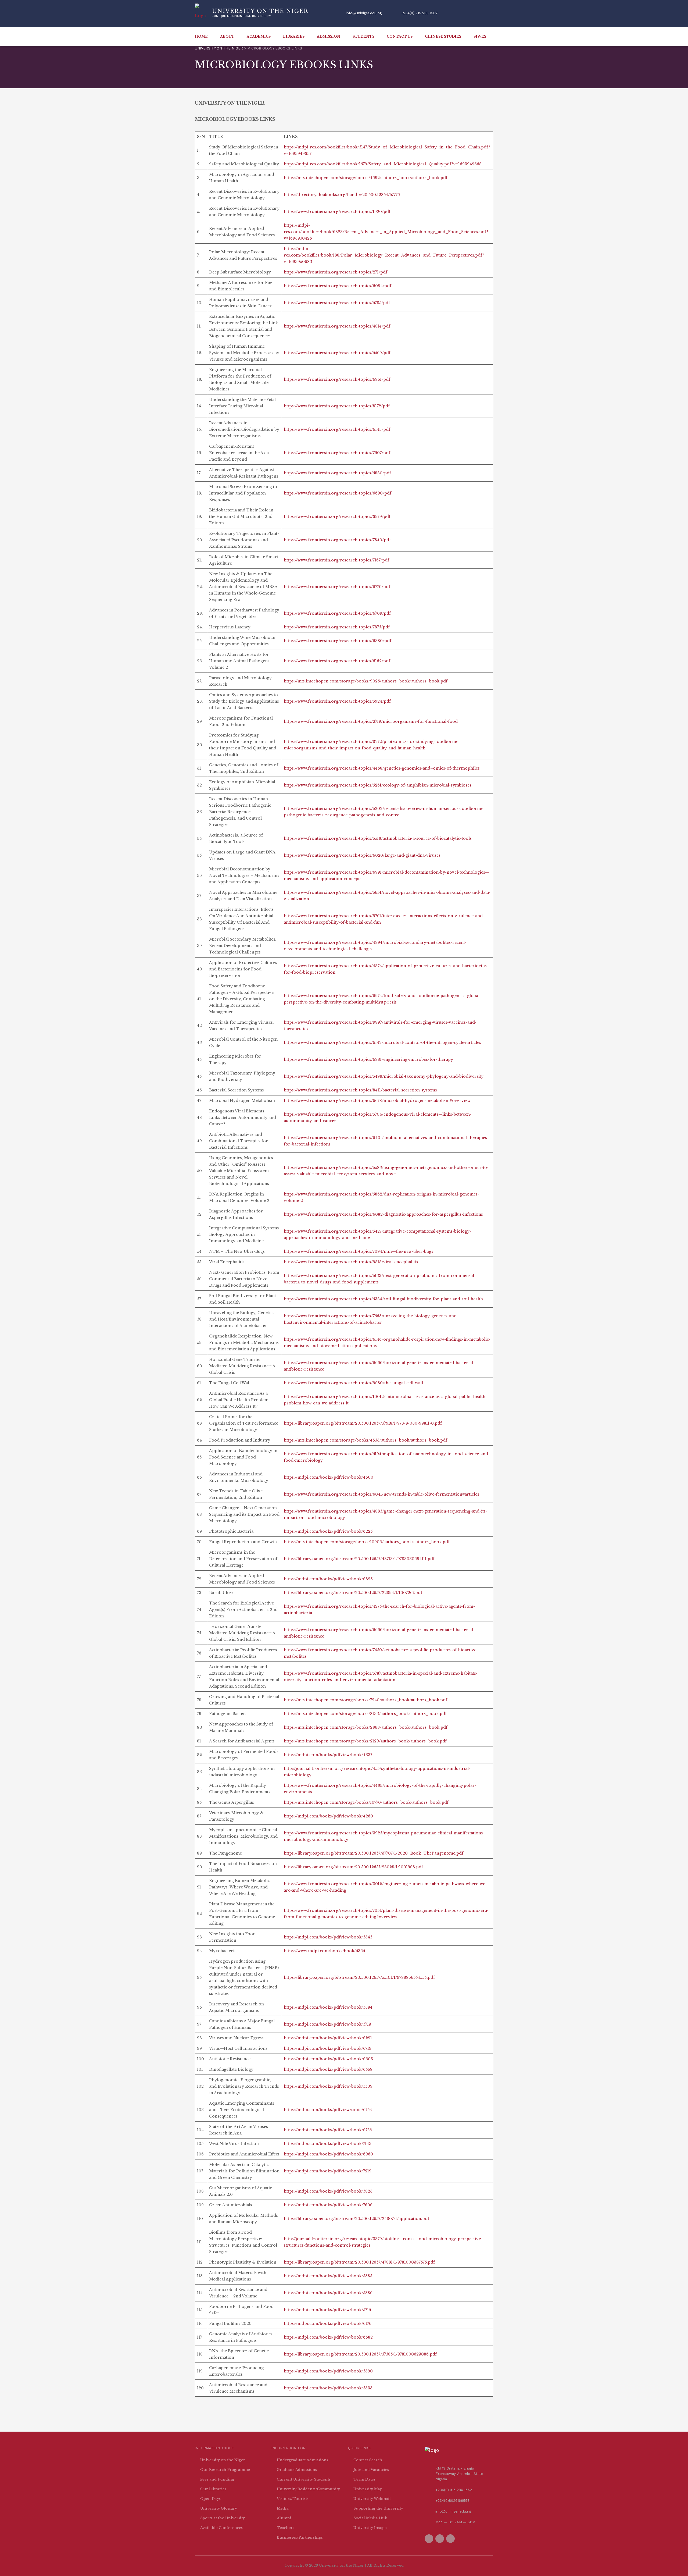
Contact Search (368, 2460)
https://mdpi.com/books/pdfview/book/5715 (327, 2310)
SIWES (480, 36)
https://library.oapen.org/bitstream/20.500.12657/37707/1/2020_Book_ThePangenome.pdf (374, 1853)
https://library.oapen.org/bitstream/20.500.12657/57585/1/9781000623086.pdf (360, 2354)
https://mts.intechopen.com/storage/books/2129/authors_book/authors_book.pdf (365, 1741)
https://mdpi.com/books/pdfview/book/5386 (328, 2293)
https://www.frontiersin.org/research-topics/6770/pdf (337, 587)
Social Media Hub (370, 2518)
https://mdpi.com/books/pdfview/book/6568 (328, 2069)
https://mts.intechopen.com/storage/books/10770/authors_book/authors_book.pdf (366, 1802)
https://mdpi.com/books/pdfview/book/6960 (328, 2154)
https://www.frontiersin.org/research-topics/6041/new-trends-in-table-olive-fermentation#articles (381, 1494)
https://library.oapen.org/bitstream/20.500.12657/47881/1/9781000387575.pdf (359, 2262)
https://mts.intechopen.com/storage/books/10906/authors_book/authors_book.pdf (367, 1542)
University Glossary (219, 2508)
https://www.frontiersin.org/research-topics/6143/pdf (337, 429)
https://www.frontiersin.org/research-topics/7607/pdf (337, 453)
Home (201, 36)
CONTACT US (400, 36)
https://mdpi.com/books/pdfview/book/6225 (328, 1531)
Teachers (286, 2528)
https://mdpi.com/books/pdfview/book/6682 (328, 2337)
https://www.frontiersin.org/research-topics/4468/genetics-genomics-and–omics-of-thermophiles (382, 768)
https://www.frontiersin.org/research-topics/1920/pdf (337, 212)
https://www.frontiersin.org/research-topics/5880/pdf (337, 473)
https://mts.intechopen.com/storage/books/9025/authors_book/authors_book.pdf (366, 681)
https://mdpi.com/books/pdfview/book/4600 (329, 1477)
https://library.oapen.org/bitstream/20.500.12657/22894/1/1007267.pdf (353, 1593)
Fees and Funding (217, 2479)
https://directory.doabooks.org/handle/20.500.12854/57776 (342, 195)
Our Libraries (213, 2489)
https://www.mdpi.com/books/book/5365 (324, 1951)
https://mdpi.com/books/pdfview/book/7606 (328, 2205)
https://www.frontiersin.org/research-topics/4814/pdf (337, 326)
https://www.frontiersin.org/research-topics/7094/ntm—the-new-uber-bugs (359, 1251)
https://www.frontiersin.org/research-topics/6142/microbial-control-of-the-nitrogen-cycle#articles (382, 1043)
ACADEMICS (259, 36)
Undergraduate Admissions (302, 2460)
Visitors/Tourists (293, 2499)
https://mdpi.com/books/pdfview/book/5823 (328, 2191)
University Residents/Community (308, 2489)
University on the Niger (223, 2460)
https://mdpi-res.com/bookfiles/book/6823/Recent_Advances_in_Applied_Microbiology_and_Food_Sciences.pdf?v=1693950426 (386, 232)
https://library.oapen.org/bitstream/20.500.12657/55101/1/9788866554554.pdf (359, 1977)
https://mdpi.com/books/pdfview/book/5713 (327, 2024)
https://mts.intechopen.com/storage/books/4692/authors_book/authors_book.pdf (366, 178)
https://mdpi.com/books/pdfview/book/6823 (328, 1579)
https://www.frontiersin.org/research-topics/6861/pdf (337, 379)
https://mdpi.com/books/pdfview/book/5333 (328, 2388)
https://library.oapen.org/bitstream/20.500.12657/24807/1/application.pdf (356, 2219)
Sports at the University (223, 2518)
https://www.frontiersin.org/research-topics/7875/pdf (337, 627)
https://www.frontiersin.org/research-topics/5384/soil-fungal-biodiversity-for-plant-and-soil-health (383, 1299)
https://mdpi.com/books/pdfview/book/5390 (328, 2371)
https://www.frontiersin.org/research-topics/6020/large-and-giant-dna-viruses (362, 855)
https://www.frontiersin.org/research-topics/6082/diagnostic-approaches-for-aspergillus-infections (383, 1214)
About (227, 36)
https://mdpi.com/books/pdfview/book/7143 (328, 2144)
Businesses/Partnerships (300, 2537)
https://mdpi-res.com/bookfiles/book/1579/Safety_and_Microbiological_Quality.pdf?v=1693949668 (383, 164)
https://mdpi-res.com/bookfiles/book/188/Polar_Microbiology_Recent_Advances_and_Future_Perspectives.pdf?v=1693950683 (384, 255)
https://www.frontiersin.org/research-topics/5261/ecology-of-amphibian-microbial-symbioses (378, 785)
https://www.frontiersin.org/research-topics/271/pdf (336, 272)
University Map (368, 2489)
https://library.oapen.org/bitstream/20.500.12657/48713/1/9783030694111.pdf (359, 1559)
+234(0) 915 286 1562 (419, 13)
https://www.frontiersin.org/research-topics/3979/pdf (337, 517)
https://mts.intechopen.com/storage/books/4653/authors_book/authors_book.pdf (365, 1440)
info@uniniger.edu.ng (364, 13)
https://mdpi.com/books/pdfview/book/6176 (328, 2324)
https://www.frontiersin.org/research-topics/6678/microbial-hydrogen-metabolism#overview (377, 1101)
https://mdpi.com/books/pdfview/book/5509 (328, 2086)
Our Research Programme (225, 2470)
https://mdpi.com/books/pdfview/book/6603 (328, 2059)
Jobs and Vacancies (371, 2470)
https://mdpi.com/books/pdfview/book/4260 (328, 1816)
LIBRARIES (294, 36)
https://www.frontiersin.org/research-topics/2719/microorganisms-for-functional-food (371, 721)
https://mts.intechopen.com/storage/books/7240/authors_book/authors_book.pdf (365, 1700)
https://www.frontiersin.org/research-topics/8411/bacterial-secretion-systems (360, 1090)
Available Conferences (221, 2528)
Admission (329, 36)
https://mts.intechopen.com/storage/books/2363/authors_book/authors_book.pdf (366, 1727)
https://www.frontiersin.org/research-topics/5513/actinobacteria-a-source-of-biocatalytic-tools (378, 838)
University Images (370, 2528)
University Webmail (372, 2499)
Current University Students (304, 2479)
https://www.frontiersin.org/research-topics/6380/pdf (338, 641)
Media (283, 2508)
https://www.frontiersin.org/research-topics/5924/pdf (337, 701)
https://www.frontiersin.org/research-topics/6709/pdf (337, 613)
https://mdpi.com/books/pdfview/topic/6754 (328, 2110)
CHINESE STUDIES (443, 36)
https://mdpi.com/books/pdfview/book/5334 (328, 2007)
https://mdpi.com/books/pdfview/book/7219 (328, 2171)
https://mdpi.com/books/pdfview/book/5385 (328, 2276)
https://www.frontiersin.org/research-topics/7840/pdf (337, 540)
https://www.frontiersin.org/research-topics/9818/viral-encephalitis (351, 1262)
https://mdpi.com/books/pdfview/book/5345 (328, 1937)
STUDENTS (363, 36)
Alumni (284, 2518)
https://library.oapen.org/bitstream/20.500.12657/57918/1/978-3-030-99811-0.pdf (363, 1423)
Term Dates (364, 2479)
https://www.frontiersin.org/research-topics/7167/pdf (336, 560)
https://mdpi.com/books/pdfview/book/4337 (328, 1755)
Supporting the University (378, 2508)
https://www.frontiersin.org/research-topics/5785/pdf (337, 303)
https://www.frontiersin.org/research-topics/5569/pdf (337, 353)
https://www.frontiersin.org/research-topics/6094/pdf (338, 286)
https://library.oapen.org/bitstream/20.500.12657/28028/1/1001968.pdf (353, 1867)
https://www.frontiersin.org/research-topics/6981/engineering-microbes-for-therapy (368, 1059)
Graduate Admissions (297, 2470)
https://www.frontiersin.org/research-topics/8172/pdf (337, 406)
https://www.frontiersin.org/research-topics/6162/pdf (337, 661)
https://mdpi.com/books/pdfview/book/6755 (328, 2130)
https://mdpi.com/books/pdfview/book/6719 (328, 2048)
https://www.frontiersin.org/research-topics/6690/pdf (338, 493)
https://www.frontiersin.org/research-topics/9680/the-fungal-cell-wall (353, 1383)
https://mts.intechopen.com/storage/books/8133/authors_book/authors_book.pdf (365, 1714)
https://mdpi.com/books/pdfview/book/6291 (328, 2038)
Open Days (210, 2499)
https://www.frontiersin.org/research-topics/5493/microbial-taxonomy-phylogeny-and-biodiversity (384, 1076)
